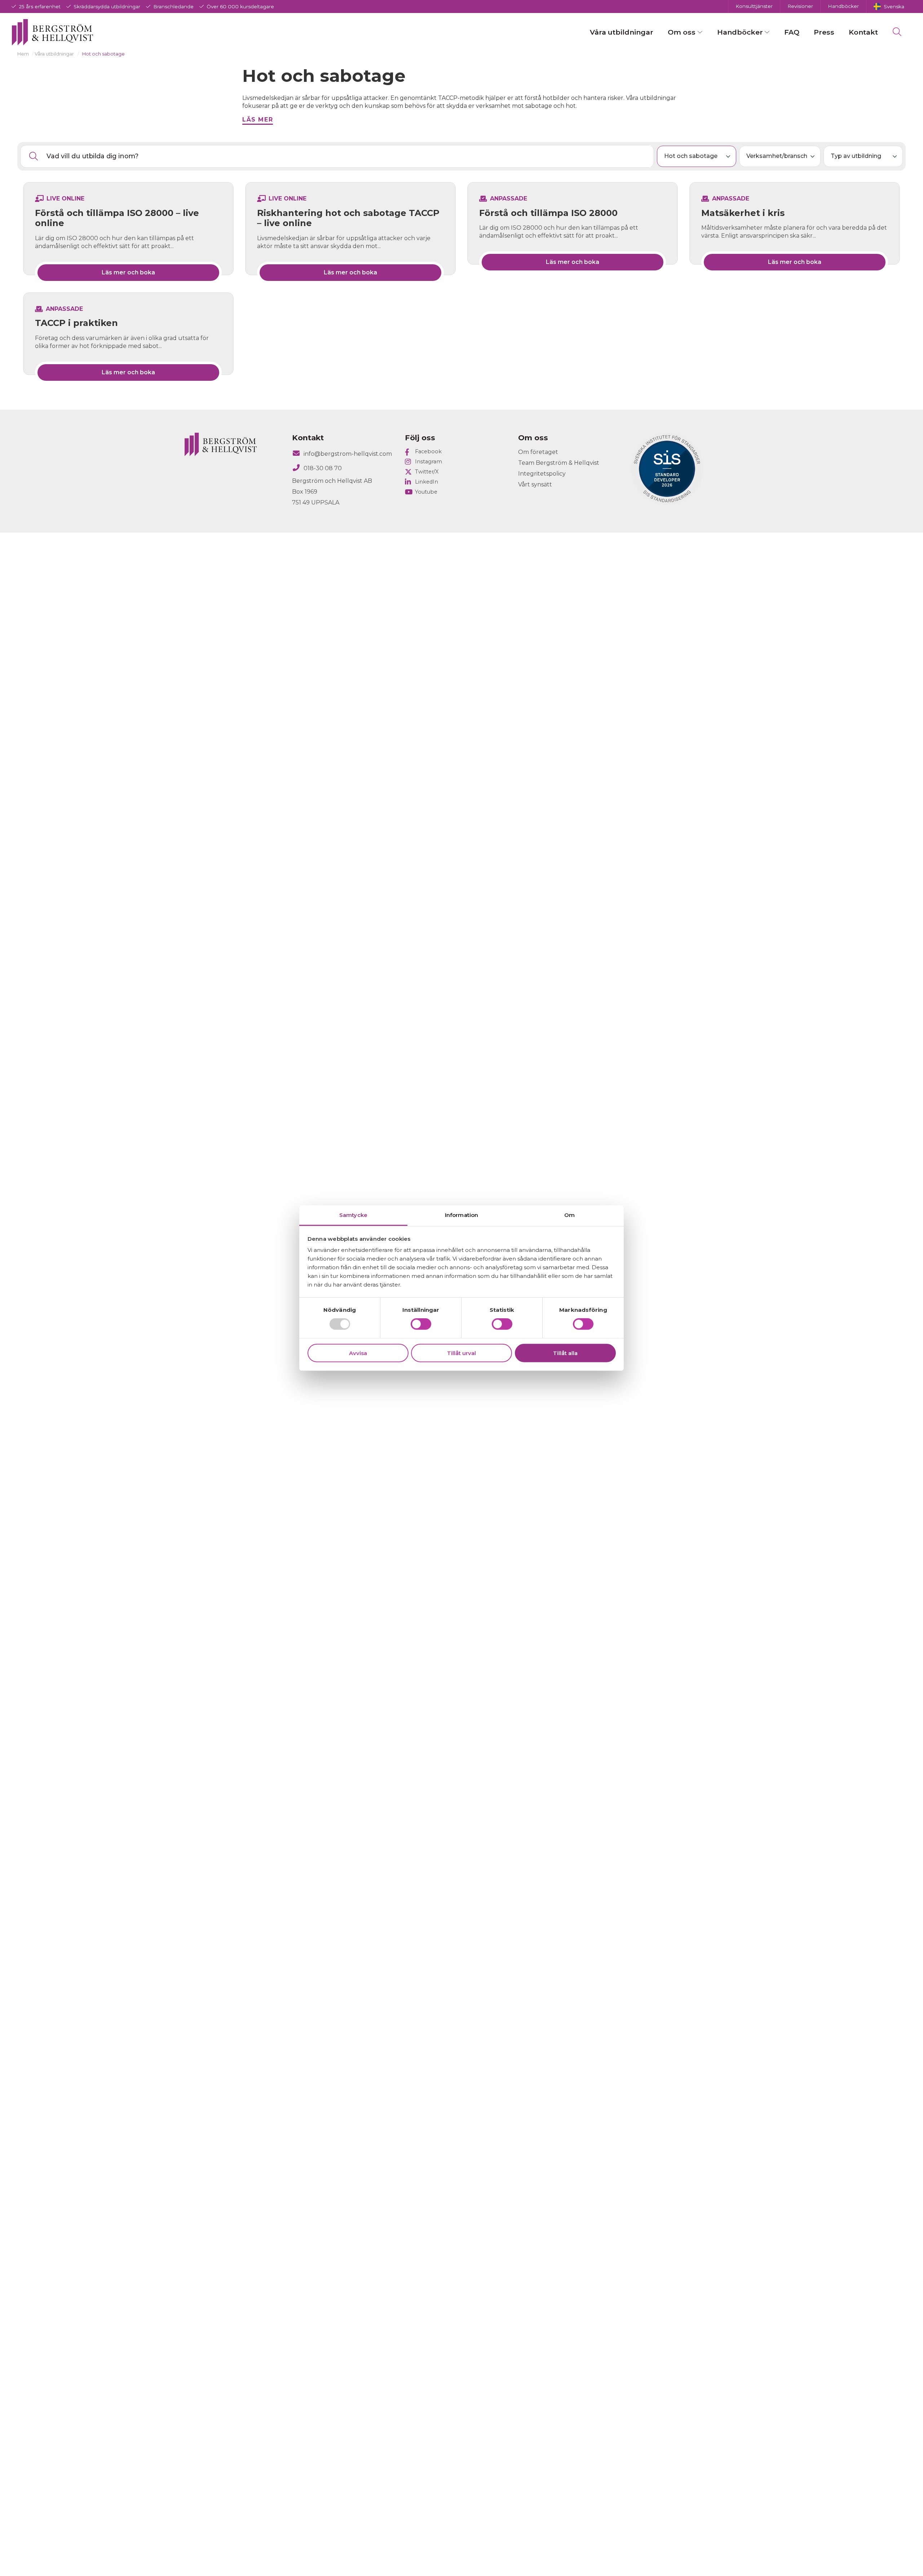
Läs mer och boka (128, 272)
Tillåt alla (565, 1353)
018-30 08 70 (323, 468)
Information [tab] (461, 1215)
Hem (23, 54)
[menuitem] (889, 6)
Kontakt (863, 32)
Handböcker (843, 6)
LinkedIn (427, 482)
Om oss (682, 32)
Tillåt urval (461, 1353)
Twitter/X (427, 472)
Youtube (426, 492)
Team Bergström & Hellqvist (559, 463)
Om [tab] (569, 1215)
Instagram (429, 462)
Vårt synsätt (535, 484)
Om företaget (538, 452)
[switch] (421, 1324)
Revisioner (800, 6)
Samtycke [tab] (353, 1215)
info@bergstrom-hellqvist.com (348, 454)
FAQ (792, 32)
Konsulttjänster (754, 6)
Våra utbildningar (622, 32)
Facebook (428, 451)
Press (824, 32)
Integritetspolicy (542, 474)
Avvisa (358, 1353)
